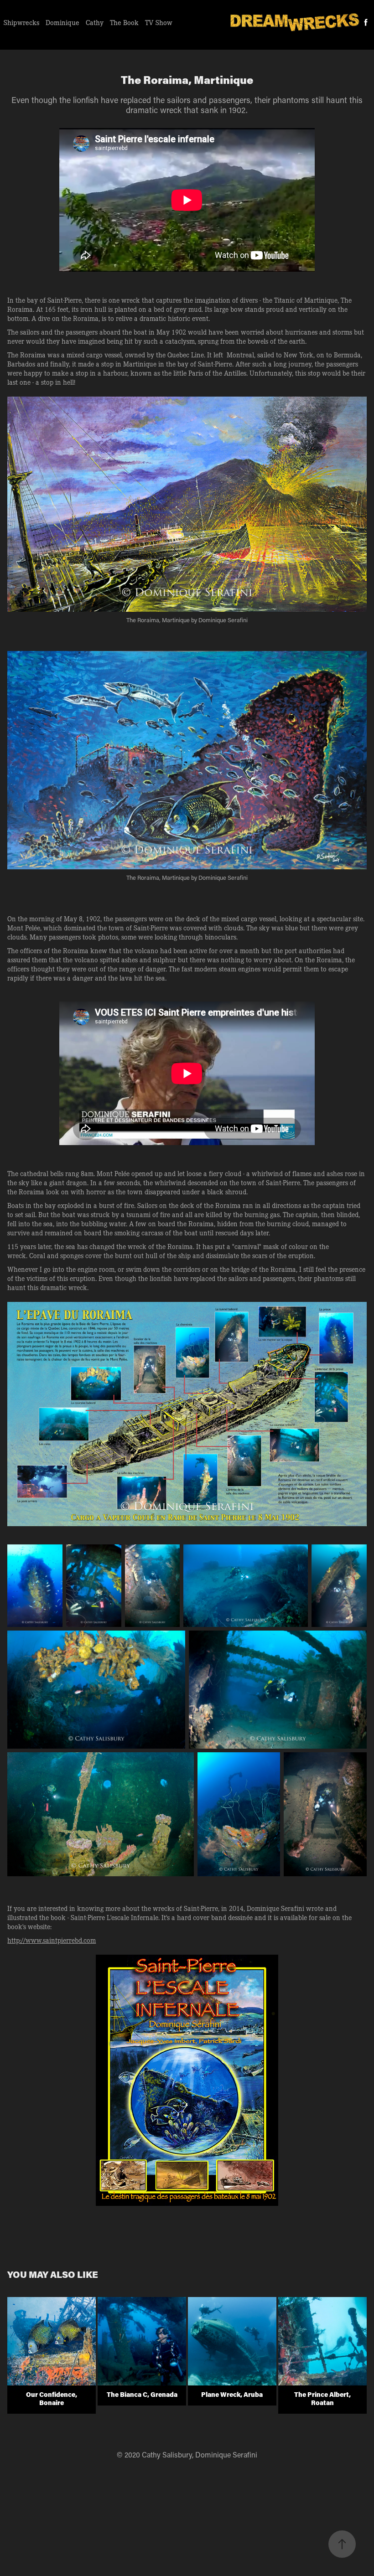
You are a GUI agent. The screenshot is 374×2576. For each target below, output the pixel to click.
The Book (124, 22)
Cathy (95, 22)
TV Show (159, 22)
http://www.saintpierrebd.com (52, 1940)
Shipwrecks (21, 22)
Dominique (62, 22)
